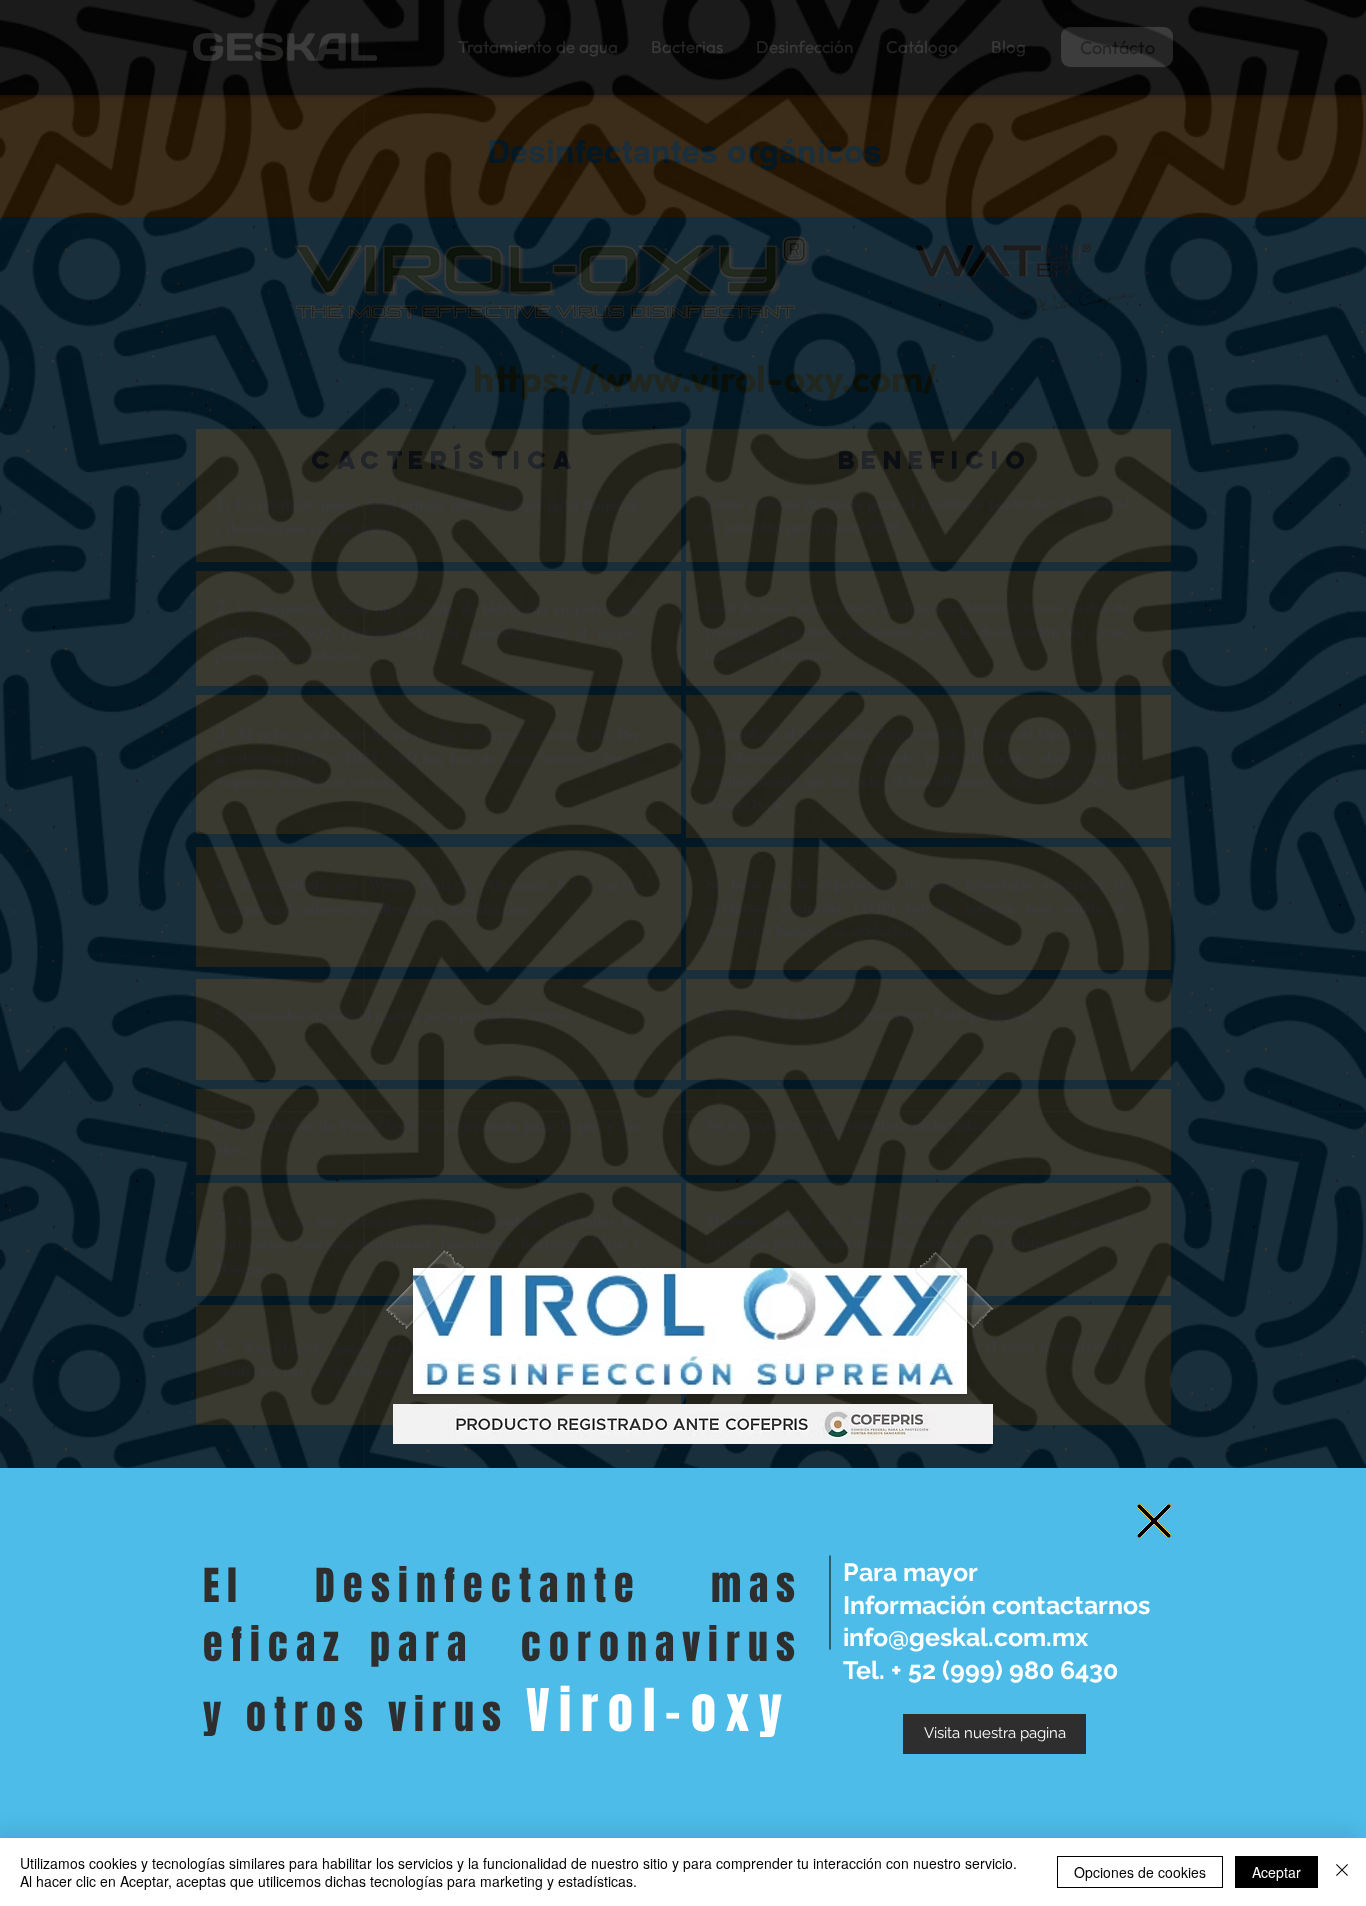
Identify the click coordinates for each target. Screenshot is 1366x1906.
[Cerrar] (1342, 1872)
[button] (1154, 1521)
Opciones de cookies (1140, 1872)
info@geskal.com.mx (965, 1637)
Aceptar (1276, 1872)
